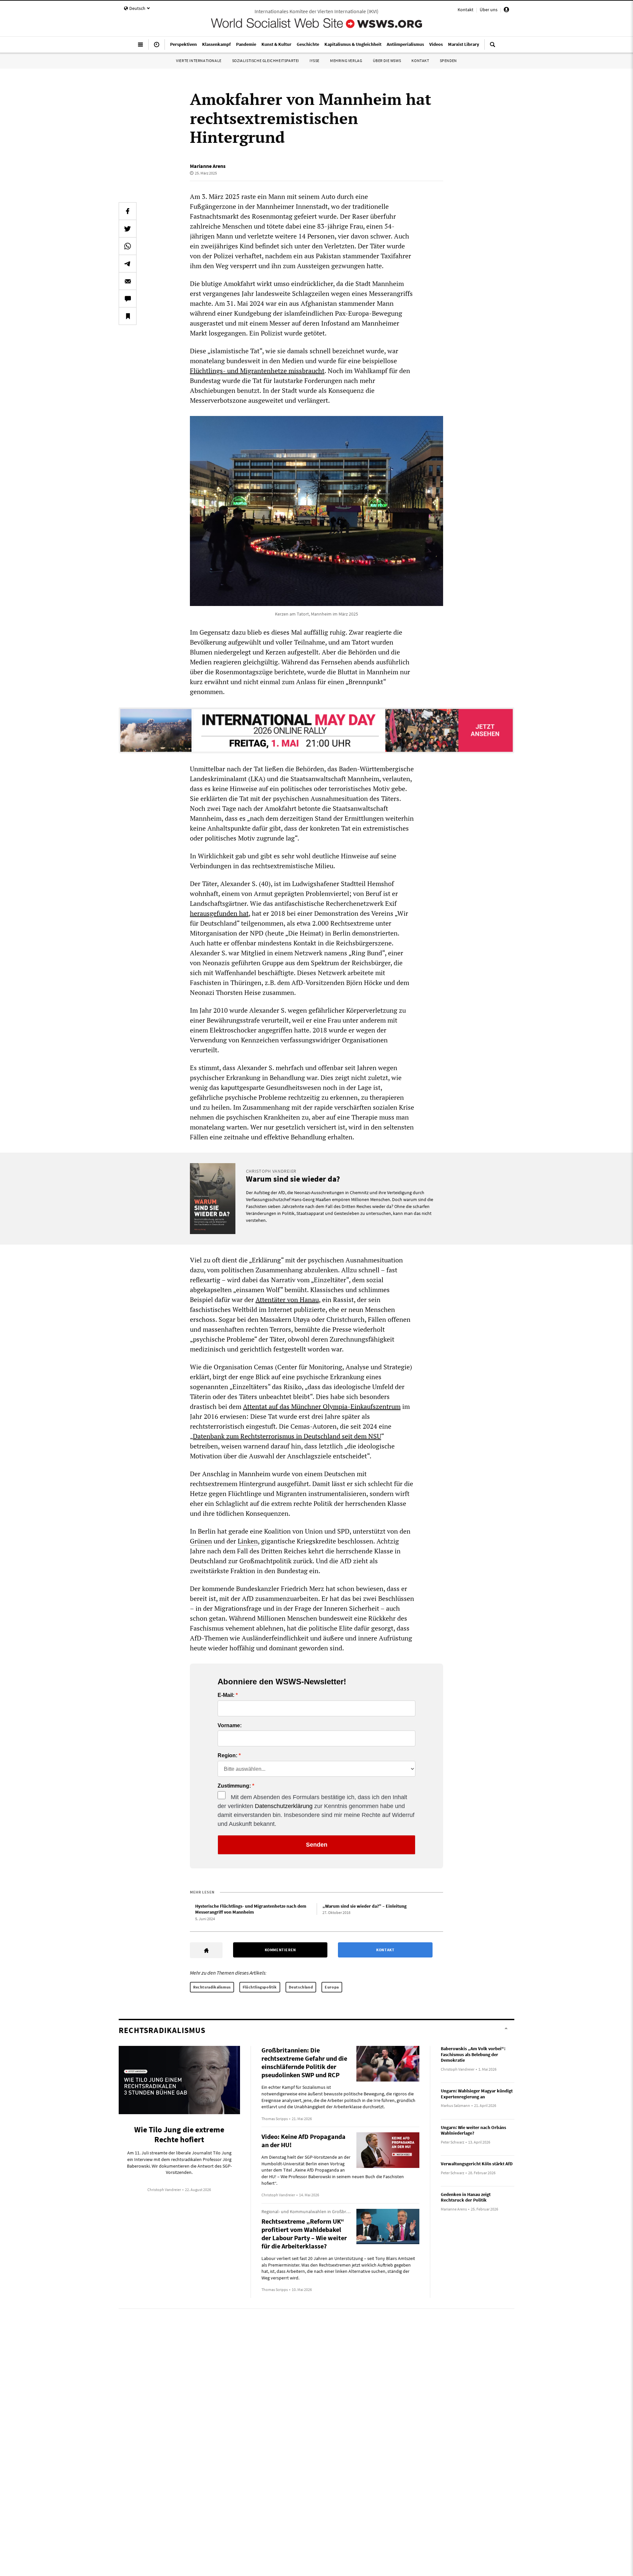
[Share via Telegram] (128, 264)
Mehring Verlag (346, 61)
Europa (332, 1987)
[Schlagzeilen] (157, 47)
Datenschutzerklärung (284, 1806)
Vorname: (230, 1726)
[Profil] (506, 11)
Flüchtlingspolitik (260, 1987)
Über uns (489, 10)
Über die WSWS (387, 61)
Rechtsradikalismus (212, 1987)
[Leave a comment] (128, 299)
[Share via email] (128, 281)
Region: (227, 1756)
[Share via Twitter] (128, 229)
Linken (248, 1541)
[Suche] (493, 47)
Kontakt (466, 10)
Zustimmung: (234, 1786)
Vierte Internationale (199, 61)
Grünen (201, 1541)
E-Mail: (226, 1695)
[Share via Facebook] (128, 211)
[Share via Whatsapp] (128, 246)
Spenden (448, 61)
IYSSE (315, 61)
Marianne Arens (208, 166)
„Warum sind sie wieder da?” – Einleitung (364, 1906)
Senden (317, 1845)
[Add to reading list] (128, 316)
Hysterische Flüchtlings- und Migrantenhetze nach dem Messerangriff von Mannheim (251, 1909)
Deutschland (301, 1987)
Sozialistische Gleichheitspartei (266, 61)
